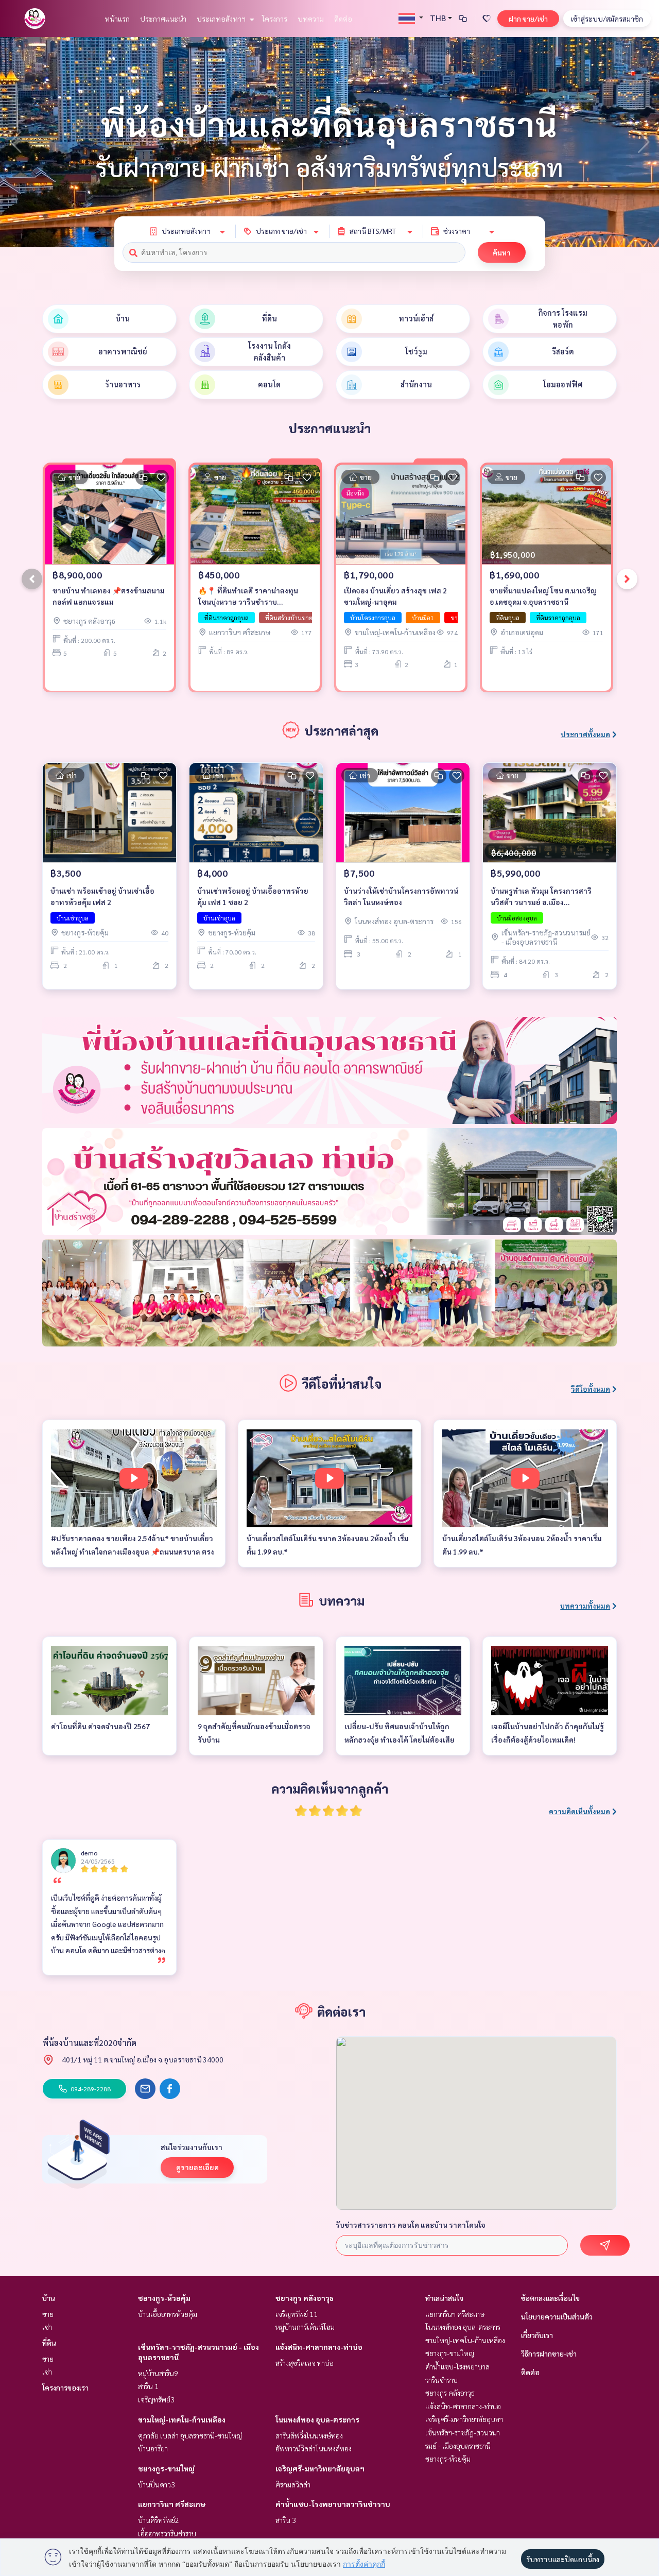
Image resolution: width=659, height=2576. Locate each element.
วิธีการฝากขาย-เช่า (549, 2353)
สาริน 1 (148, 2386)
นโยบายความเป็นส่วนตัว (557, 2316)
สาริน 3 (286, 2520)
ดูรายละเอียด (197, 2167)
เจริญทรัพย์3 (156, 2399)
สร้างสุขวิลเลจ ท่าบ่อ (305, 2363)
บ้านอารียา (153, 2448)
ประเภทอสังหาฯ (222, 19)
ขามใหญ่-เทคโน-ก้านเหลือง (182, 2419)
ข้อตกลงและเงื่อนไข (550, 2298)
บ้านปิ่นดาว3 (157, 2484)
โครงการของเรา (65, 2387)
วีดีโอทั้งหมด (591, 1389)
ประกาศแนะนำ (163, 19)
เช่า (47, 2327)
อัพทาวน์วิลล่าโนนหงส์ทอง (314, 2448)
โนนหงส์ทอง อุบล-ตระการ (317, 2419)
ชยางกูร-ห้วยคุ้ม (164, 2298)
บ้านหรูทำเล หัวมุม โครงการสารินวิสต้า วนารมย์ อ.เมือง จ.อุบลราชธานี (541, 897)
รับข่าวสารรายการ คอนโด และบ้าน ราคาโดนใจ (411, 2225)
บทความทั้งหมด (585, 1606)
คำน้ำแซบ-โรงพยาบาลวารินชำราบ (333, 2504)
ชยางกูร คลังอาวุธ (305, 2298)
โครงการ (275, 19)
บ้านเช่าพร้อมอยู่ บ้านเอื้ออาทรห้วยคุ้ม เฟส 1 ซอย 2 (253, 897)
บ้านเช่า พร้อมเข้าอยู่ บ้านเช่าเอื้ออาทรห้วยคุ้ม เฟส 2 (102, 897)
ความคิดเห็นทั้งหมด (579, 1811)
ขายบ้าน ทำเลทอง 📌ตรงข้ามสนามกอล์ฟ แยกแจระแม (109, 596)
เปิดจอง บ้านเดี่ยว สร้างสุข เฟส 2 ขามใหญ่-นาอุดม (395, 596)
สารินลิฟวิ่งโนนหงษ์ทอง (309, 2435)
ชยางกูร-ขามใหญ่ (166, 2468)
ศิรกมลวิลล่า (293, 2484)
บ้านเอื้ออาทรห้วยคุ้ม (168, 2314)
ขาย (48, 2314)
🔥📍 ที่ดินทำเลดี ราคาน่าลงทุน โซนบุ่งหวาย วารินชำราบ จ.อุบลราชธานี (248, 597)
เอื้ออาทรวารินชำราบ (167, 2533)
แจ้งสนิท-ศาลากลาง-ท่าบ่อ (319, 2347)
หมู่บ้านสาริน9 (158, 2373)
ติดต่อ (343, 19)
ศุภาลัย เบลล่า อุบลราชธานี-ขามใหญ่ (190, 2435)
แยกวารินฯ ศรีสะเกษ (172, 2504)
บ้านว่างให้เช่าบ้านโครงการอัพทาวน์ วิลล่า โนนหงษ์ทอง (401, 897)
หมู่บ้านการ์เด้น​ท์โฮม (305, 2327)
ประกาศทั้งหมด (585, 734)
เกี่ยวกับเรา (537, 2335)
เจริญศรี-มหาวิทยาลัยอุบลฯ (320, 2468)
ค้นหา (502, 252)
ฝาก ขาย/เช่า (528, 19)
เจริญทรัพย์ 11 (297, 2314)
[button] (644, 142)
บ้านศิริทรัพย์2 (159, 2520)
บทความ (311, 19)
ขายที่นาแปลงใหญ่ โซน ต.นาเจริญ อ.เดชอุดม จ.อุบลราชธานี (543, 596)
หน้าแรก (117, 19)
